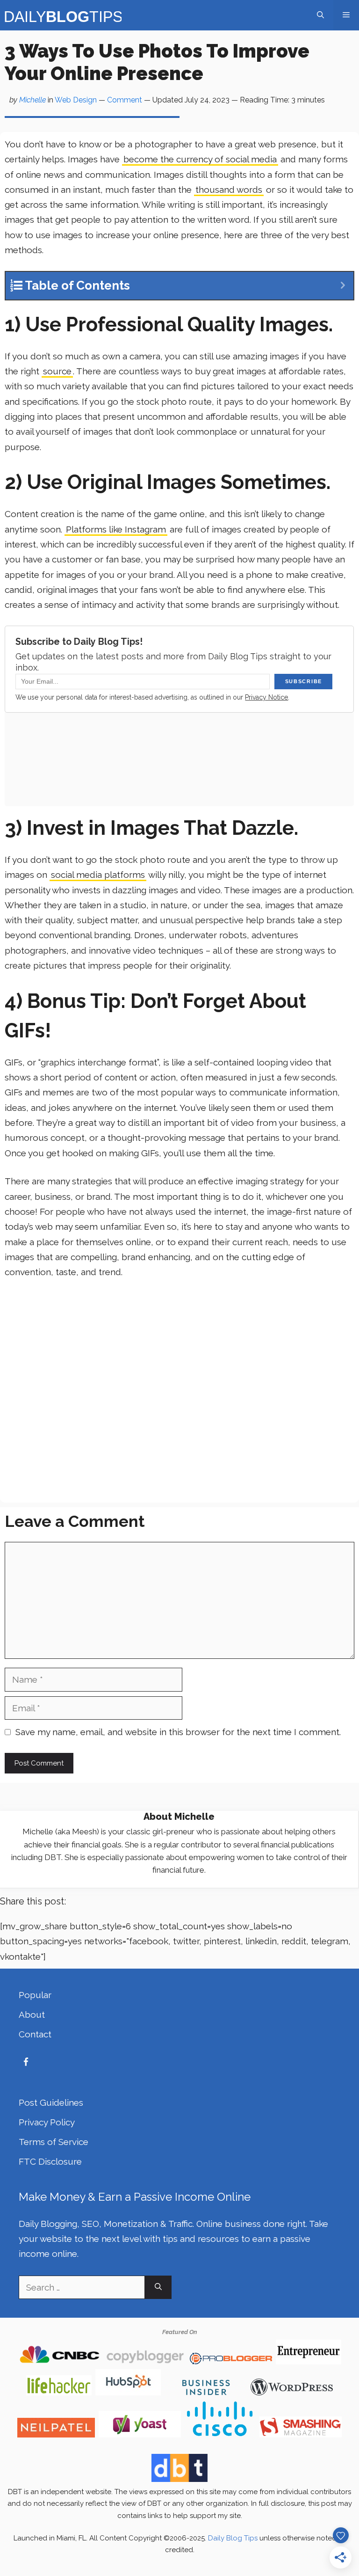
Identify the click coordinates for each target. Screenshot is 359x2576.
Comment (125, 100)
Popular (35, 1995)
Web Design (76, 100)
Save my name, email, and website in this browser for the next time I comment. (178, 1732)
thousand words (229, 190)
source (57, 371)
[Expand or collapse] (343, 286)
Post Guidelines (51, 2102)
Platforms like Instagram (116, 529)
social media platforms (98, 875)
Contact (35, 2034)
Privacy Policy (47, 2122)
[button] (320, 15)
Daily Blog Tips (233, 2538)
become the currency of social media (200, 159)
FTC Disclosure (50, 2161)
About (32, 2014)
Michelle (32, 100)
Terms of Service (54, 2142)
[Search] (158, 2288)
